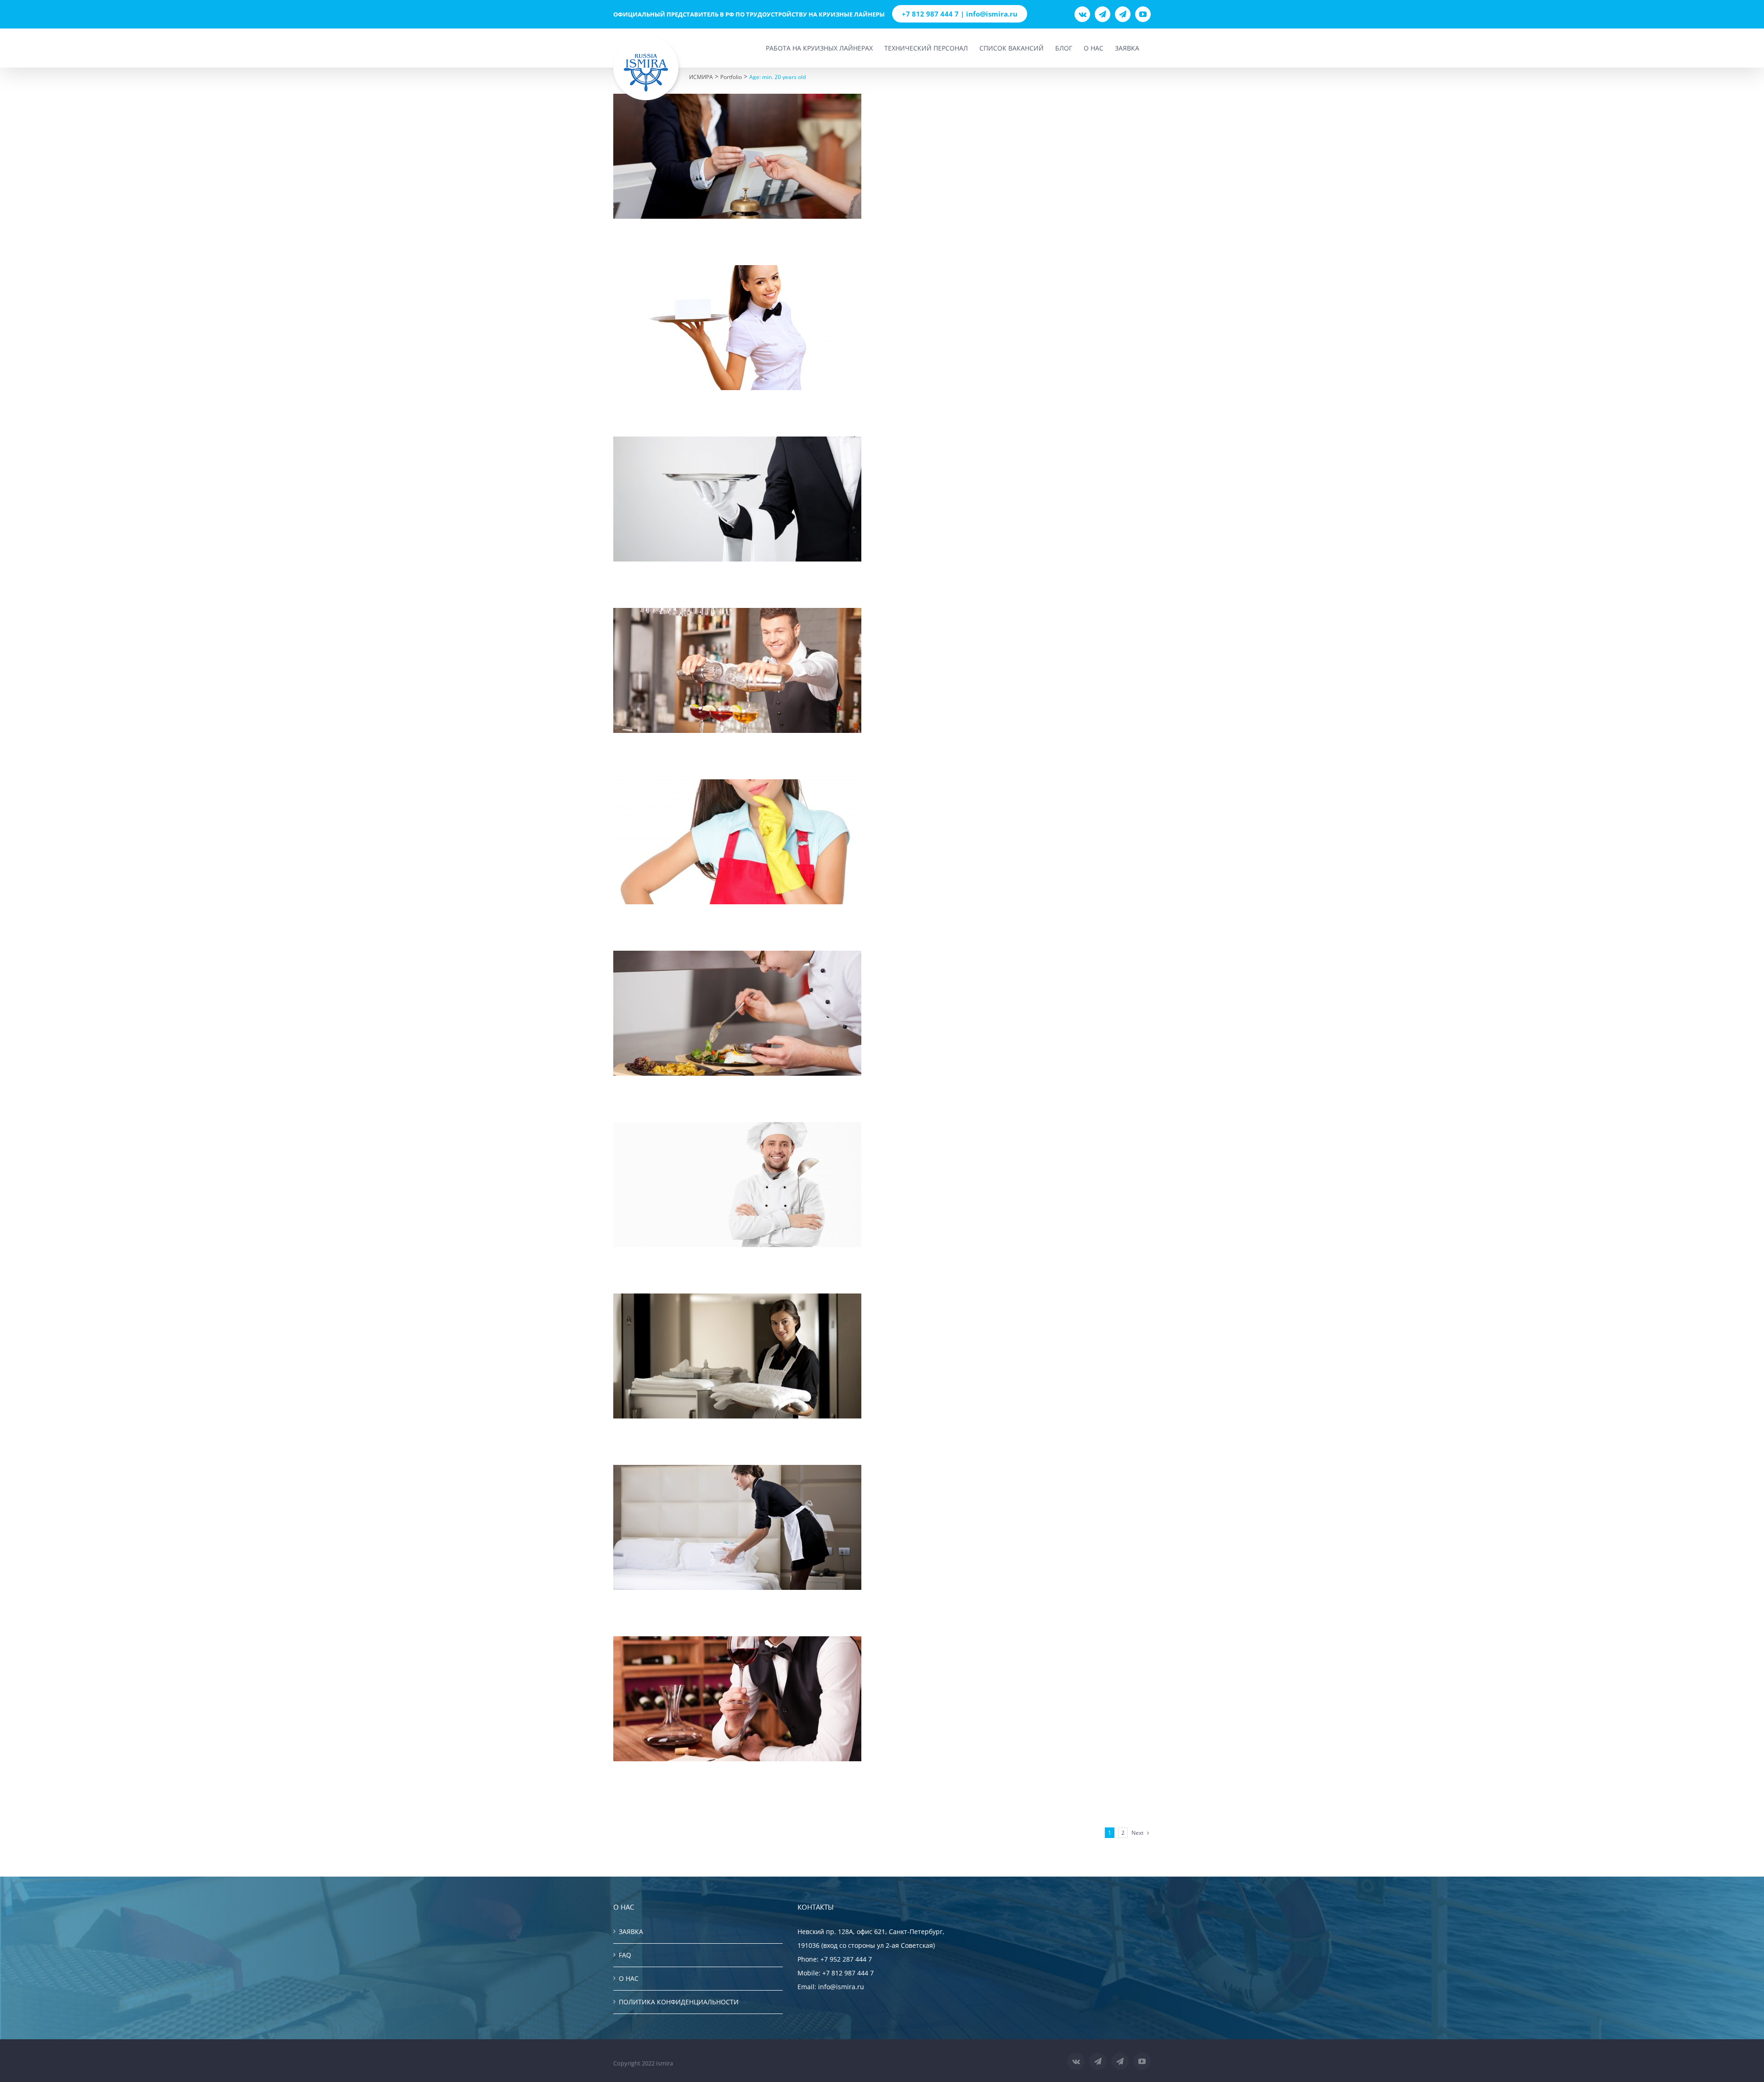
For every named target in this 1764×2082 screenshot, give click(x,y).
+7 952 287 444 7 (846, 1959)
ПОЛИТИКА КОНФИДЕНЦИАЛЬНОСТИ (679, 2002)
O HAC (629, 1978)
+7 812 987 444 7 (848, 1973)
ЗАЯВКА (631, 1932)
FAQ (625, 1955)
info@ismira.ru (841, 1987)
